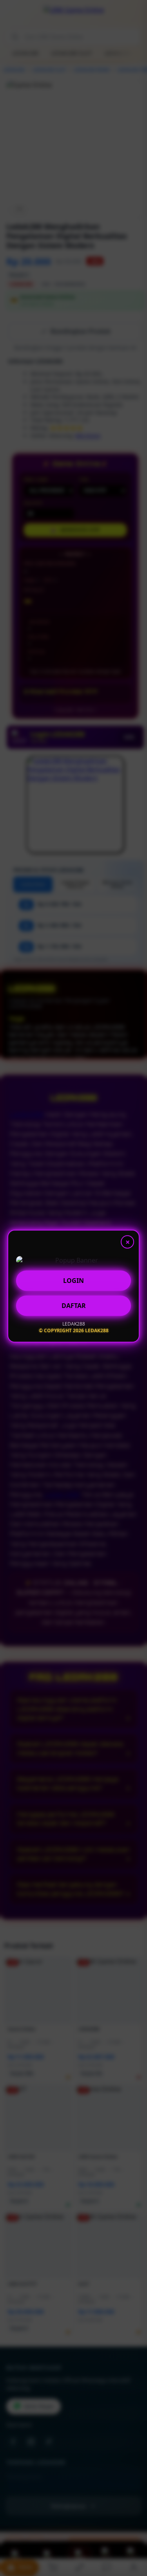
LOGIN (73, 1283)
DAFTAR (74, 1308)
